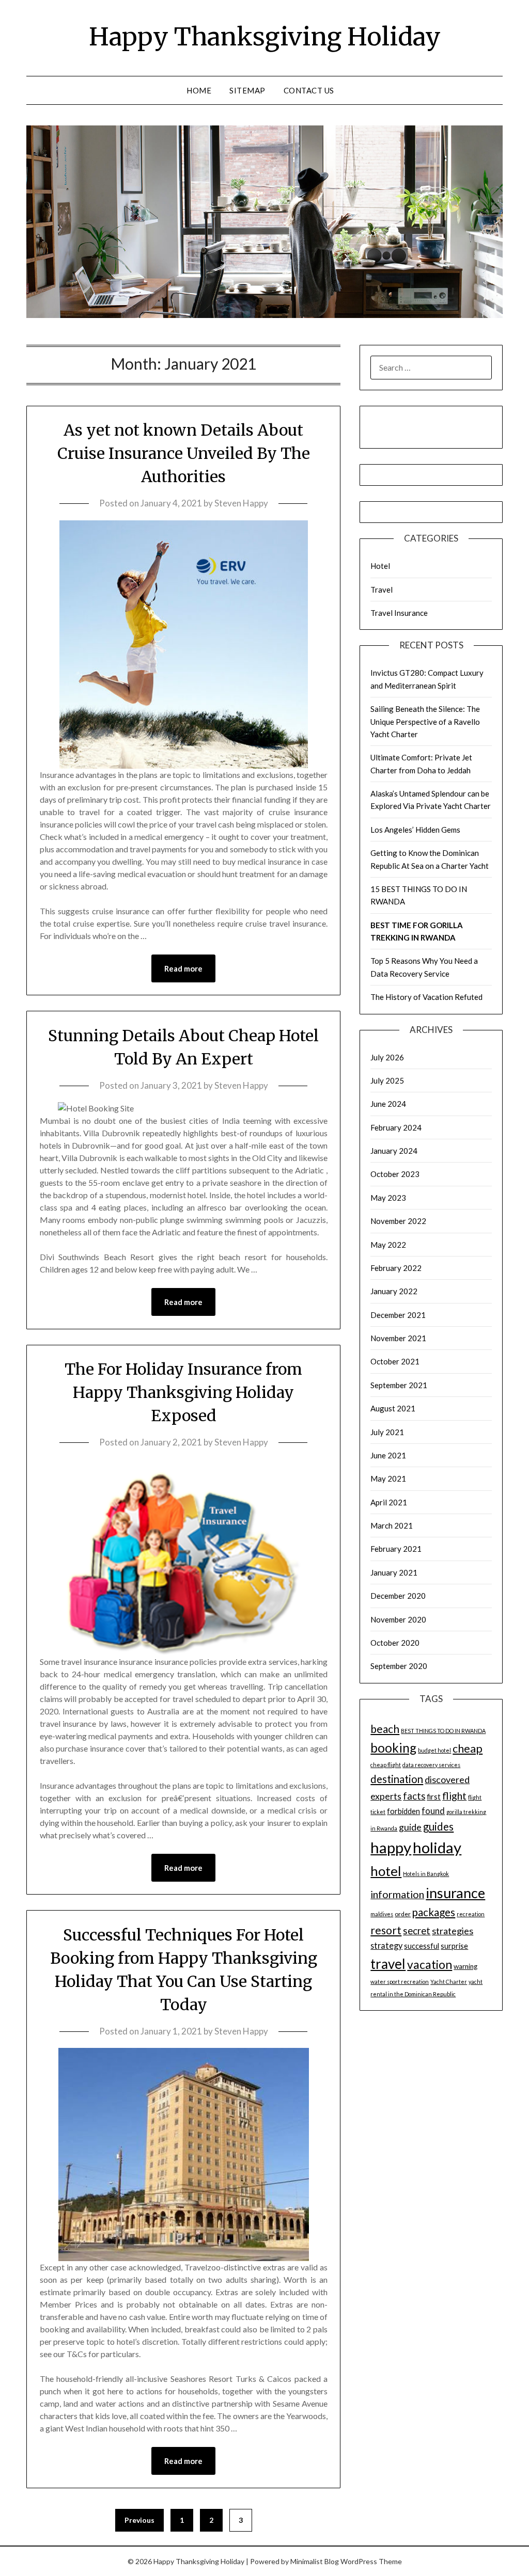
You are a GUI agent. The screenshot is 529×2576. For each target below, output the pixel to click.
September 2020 (399, 1666)
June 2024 (388, 1104)
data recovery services (431, 1765)
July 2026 (387, 1057)
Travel (382, 590)
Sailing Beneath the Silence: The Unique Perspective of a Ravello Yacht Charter (425, 721)
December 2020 (398, 1596)
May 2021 (388, 1478)
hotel (386, 1871)
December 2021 (398, 1315)
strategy (386, 1945)
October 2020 (395, 1643)
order (403, 1914)
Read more (183, 968)
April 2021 (389, 1502)
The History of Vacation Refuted (426, 997)
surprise (454, 1946)
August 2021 (393, 1408)
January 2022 (394, 1291)
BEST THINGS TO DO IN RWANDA (443, 1731)
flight (454, 1795)
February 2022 (396, 1268)
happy (391, 1847)
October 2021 (395, 1361)
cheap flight (386, 1765)
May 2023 (388, 1198)
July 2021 (387, 1432)
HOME (199, 90)
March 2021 (392, 1525)
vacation (430, 1965)
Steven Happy (241, 503)
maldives (382, 1914)
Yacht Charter (449, 1982)
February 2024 (396, 1127)
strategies (453, 1931)
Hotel (380, 566)
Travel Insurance (399, 613)
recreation (471, 1914)
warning (465, 1966)
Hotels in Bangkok (426, 1874)
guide (410, 1827)
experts (386, 1796)
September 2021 (399, 1385)
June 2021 (388, 1455)
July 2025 (387, 1080)
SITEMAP (247, 90)
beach (385, 1729)
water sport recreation (400, 1982)
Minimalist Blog (315, 2561)
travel (388, 1964)
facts (414, 1796)
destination (397, 1779)
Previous (139, 2520)
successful (422, 1946)
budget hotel (434, 1750)
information (397, 1894)
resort (386, 1930)
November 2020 (398, 1619)
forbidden (403, 1811)
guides (438, 1826)
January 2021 (394, 1572)
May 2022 (388, 1245)
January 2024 (394, 1151)
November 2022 (398, 1221)
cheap (468, 1748)
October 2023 (395, 1174)
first (434, 1797)
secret (417, 1930)
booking (393, 1748)
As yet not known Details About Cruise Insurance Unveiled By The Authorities (184, 453)
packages (434, 1912)
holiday (437, 1847)
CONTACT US (309, 90)
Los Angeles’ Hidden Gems (415, 830)
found (433, 1811)
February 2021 (396, 1549)
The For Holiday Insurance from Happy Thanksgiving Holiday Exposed (183, 1392)
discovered (447, 1779)
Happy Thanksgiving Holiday (265, 37)
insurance (455, 1893)
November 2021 (398, 1338)
